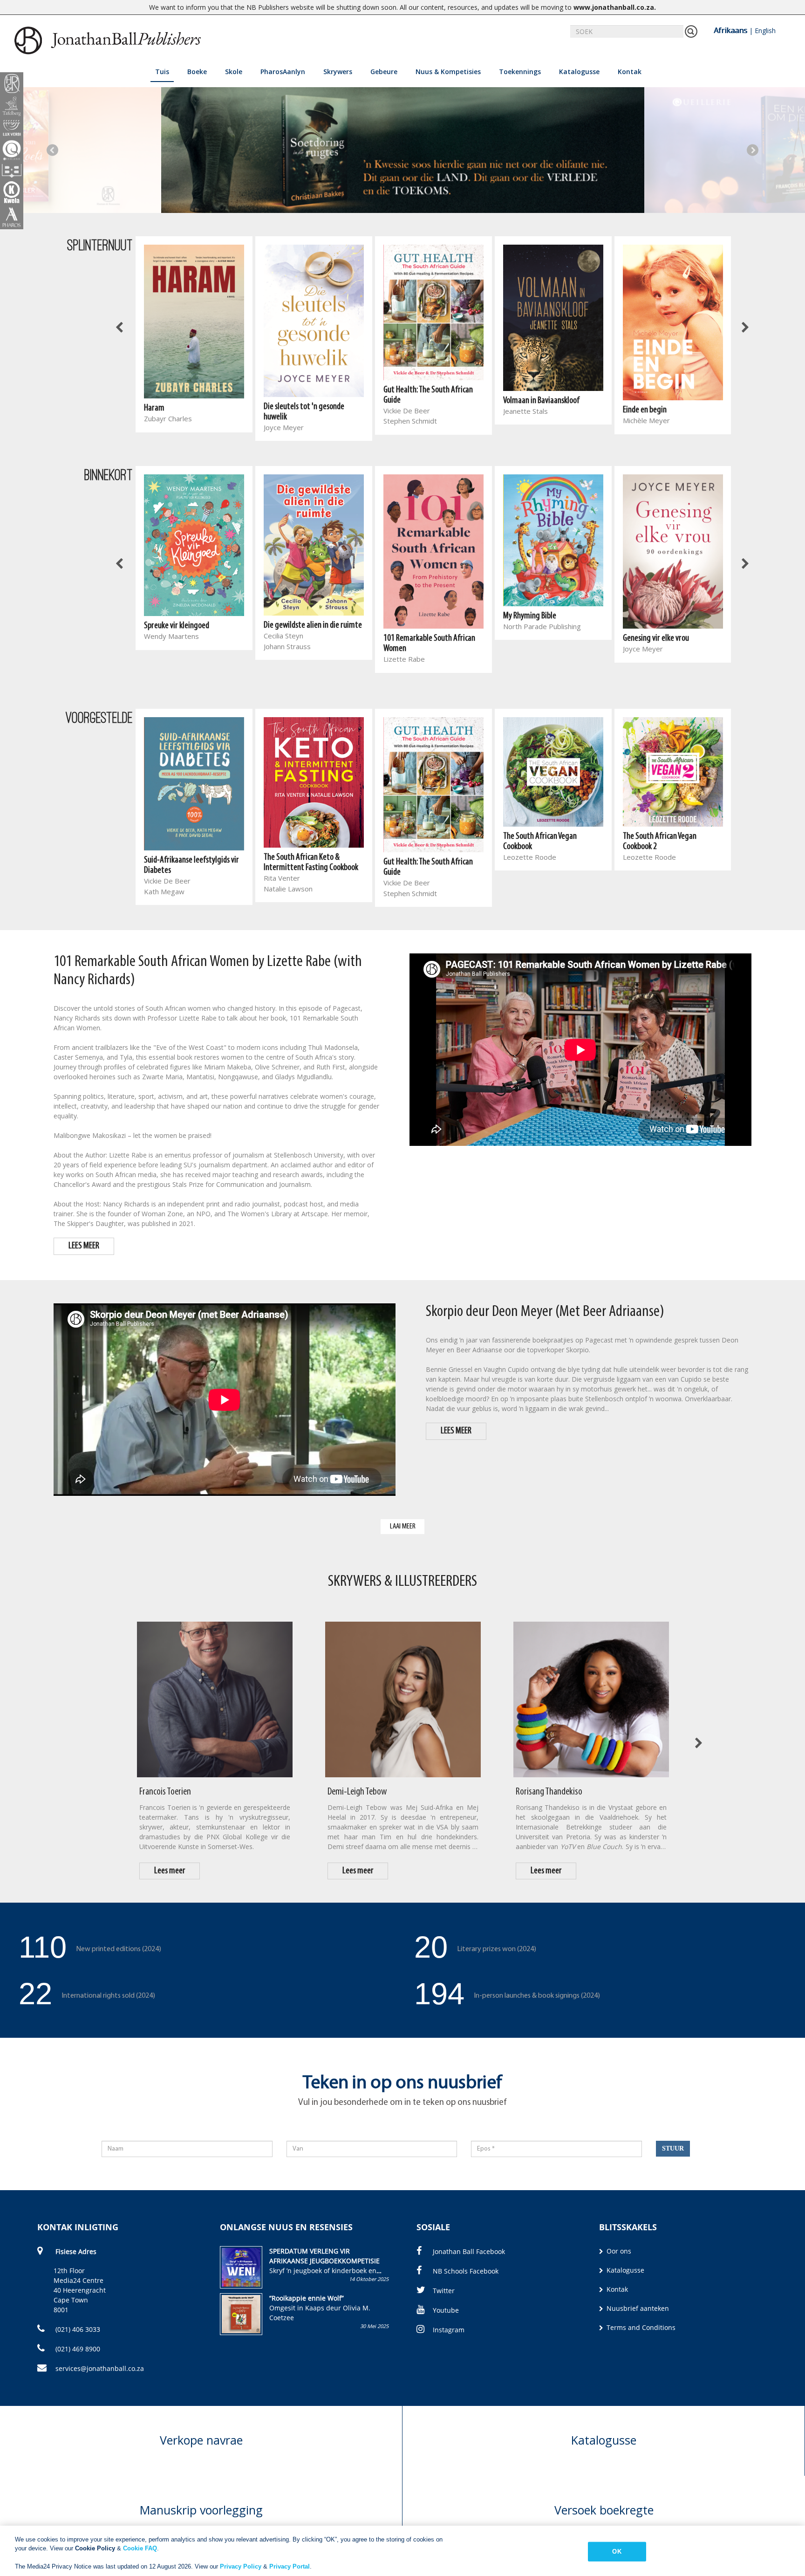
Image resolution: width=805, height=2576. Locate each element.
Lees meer (170, 1871)
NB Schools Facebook (466, 2271)
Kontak (630, 72)
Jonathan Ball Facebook (469, 2251)
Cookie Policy (95, 2548)
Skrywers (338, 72)
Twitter (444, 2291)
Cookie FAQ (140, 2548)
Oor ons (618, 2251)
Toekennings (520, 72)
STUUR (673, 2148)
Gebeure (384, 72)
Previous (52, 150)
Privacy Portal (290, 2566)
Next (753, 150)
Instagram (449, 2330)
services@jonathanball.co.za (100, 2368)
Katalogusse (579, 72)
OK (617, 2552)
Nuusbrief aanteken (637, 2308)
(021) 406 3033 (77, 2329)
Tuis (162, 72)
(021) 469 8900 (77, 2349)
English (765, 31)
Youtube (446, 2310)
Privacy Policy (241, 2566)
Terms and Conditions (640, 2327)
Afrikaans (730, 30)
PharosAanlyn (283, 72)
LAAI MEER (403, 1526)
